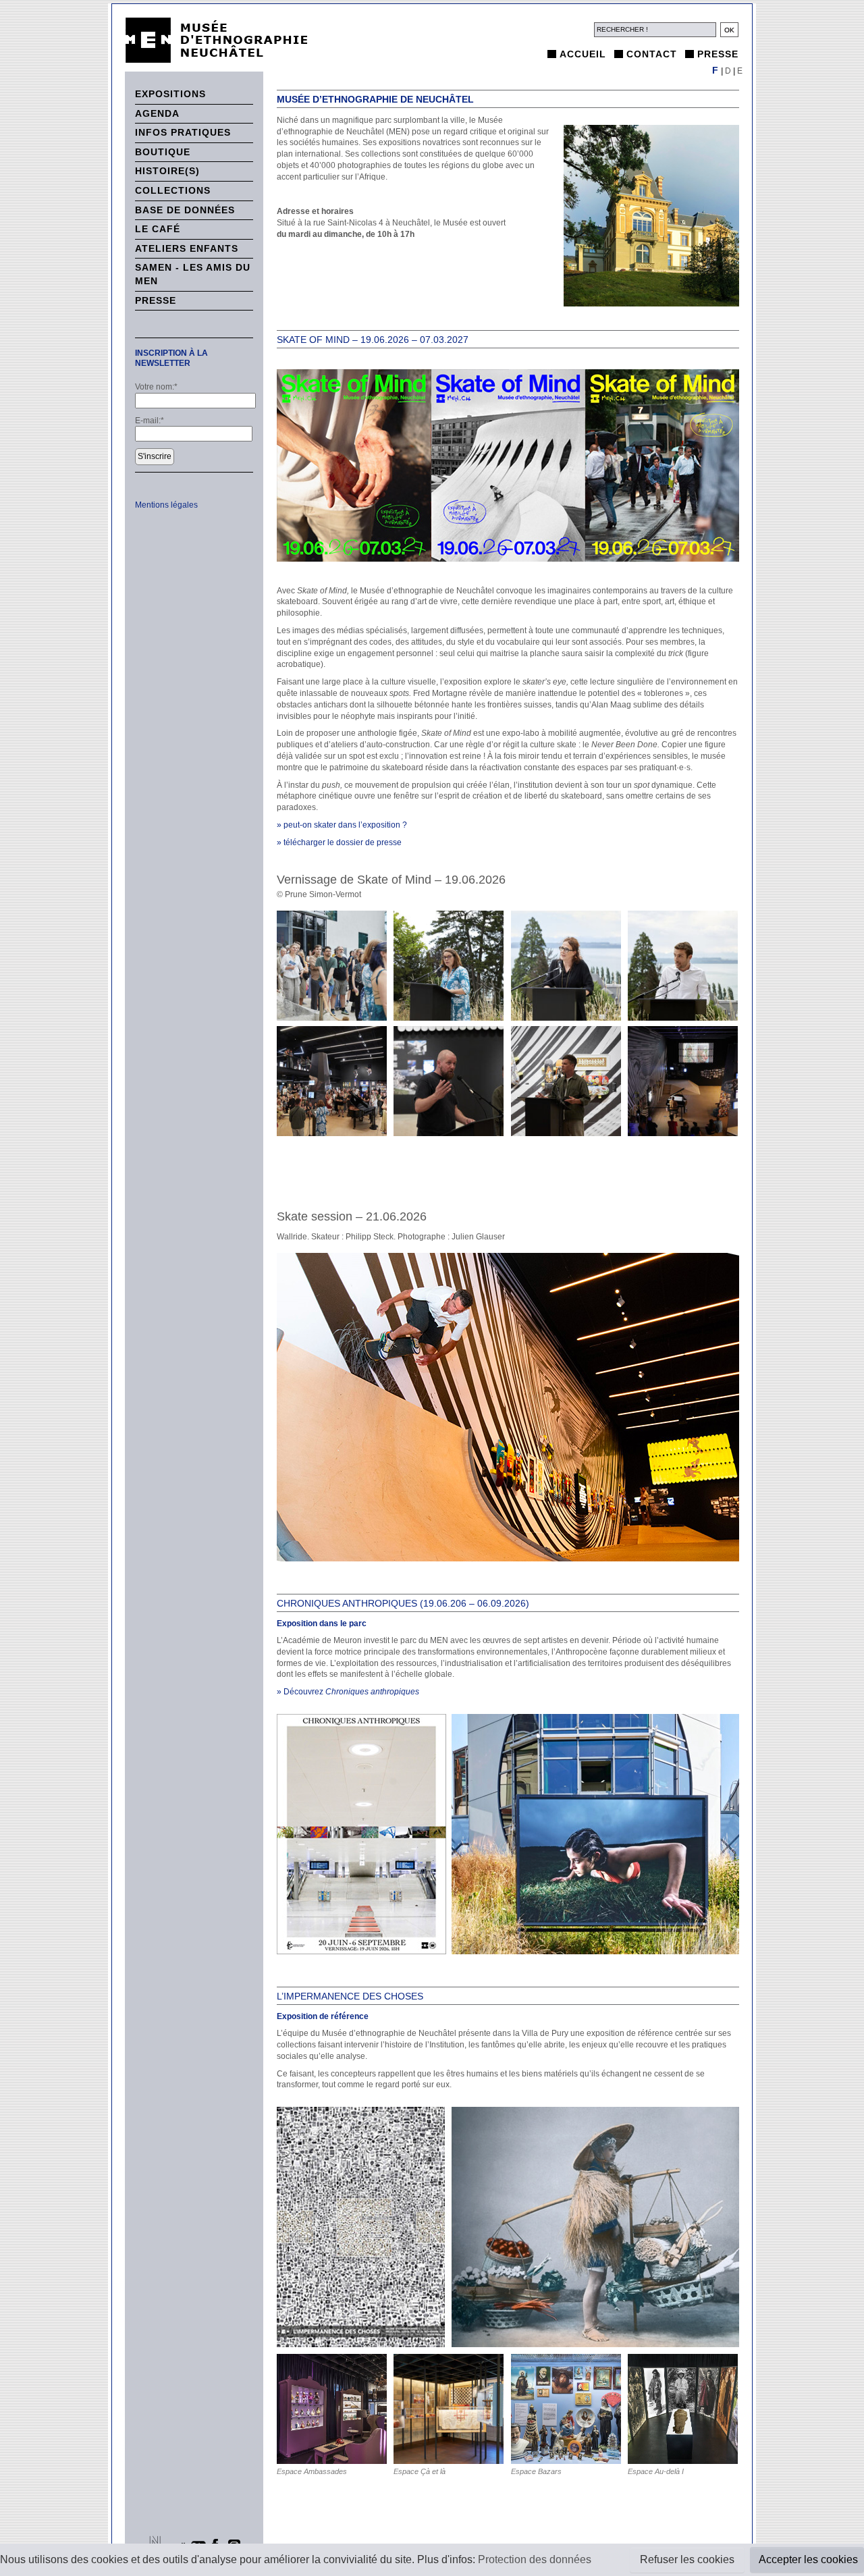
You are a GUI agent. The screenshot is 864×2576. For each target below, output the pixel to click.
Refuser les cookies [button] (687, 2559)
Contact (652, 54)
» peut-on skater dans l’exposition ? (342, 825)
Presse (718, 54)
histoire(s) (167, 171)
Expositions (170, 94)
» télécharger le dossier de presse (339, 842)
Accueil (583, 54)
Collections (173, 190)
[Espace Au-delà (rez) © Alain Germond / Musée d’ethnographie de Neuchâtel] (683, 2409)
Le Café (158, 229)
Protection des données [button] (535, 2559)
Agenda (157, 113)
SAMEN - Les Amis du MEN (193, 274)
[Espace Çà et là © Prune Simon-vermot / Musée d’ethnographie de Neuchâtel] (449, 2409)
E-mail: (150, 421)
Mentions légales (166, 505)
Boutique (163, 152)
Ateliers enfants (187, 248)
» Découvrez (348, 1692)
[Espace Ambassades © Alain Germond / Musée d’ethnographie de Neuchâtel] (332, 2409)
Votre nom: (156, 387)
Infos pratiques (183, 132)
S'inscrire (155, 456)
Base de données (185, 210)
